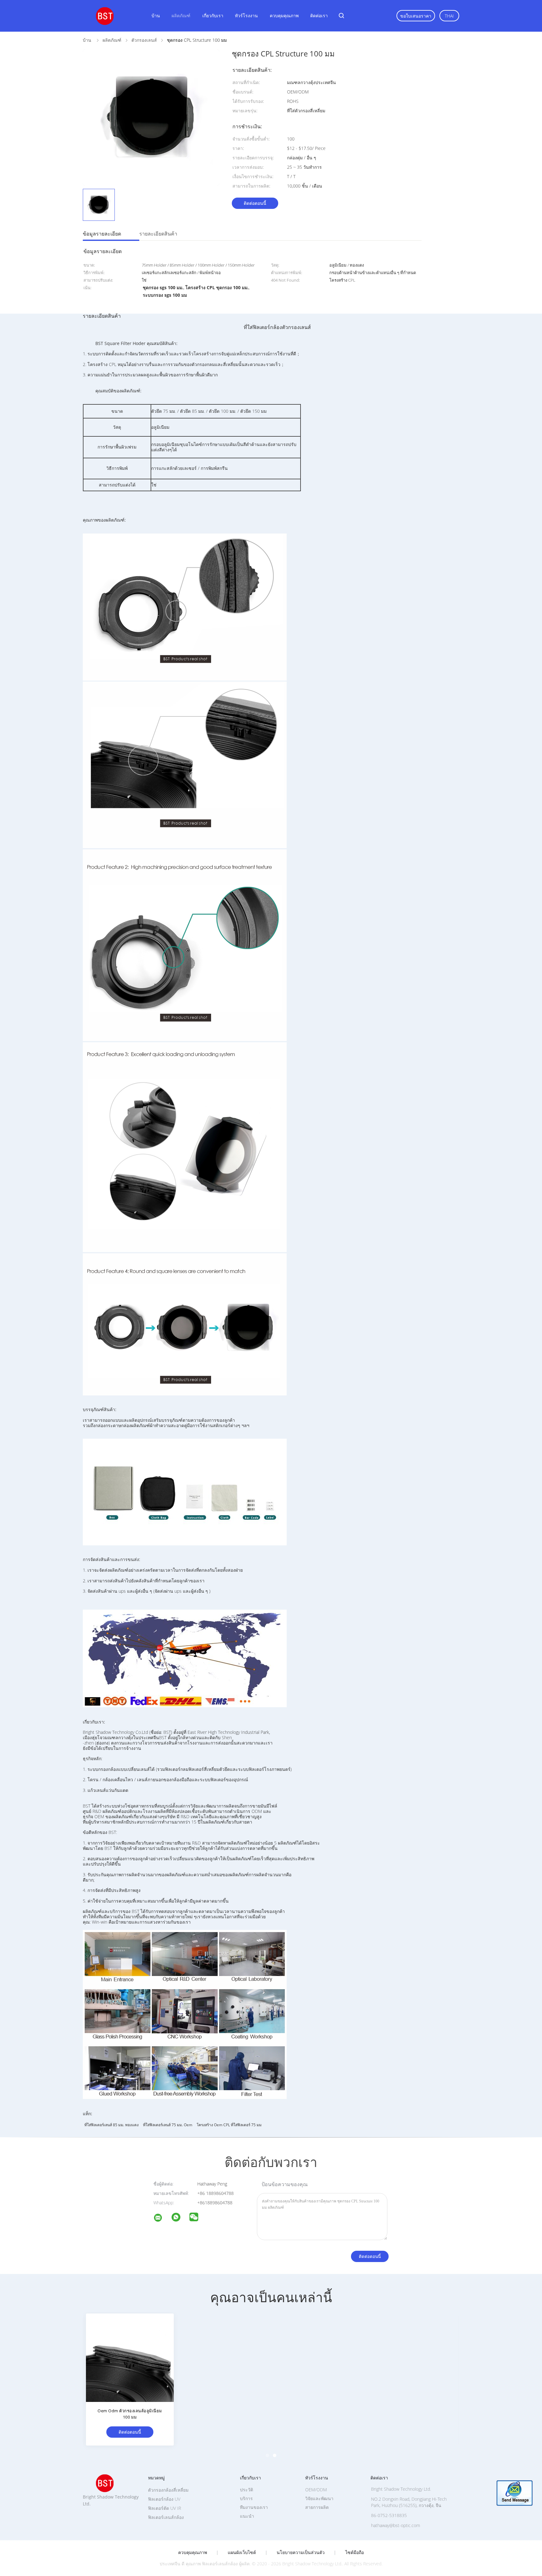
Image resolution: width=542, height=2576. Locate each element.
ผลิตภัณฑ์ (181, 16)
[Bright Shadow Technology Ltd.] (162, 2219)
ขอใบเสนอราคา (416, 16)
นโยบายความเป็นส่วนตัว (301, 2552)
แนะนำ (247, 2516)
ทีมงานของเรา (254, 2507)
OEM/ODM (316, 2490)
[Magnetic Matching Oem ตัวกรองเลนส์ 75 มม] (318, 2357)
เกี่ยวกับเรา (213, 16)
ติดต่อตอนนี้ (255, 203)
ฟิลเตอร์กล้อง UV (164, 2499)
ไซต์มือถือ (355, 2552)
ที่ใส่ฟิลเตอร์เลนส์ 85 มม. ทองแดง (112, 2125)
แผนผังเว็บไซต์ (242, 2552)
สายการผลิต (317, 2507)
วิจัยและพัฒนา (319, 2498)
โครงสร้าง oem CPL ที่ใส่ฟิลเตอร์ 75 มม (229, 2125)
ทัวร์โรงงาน (246, 16)
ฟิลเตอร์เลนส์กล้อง (166, 2517)
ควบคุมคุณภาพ (284, 16)
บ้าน (156, 16)
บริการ (246, 2498)
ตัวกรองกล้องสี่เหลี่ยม (168, 2490)
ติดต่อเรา (319, 16)
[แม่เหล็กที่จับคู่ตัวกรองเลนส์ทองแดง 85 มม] (412, 2357)
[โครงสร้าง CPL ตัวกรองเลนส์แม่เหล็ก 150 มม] (224, 2357)
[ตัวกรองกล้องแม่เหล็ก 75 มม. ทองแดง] (130, 2357)
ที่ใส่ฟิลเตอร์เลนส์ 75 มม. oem (168, 2125)
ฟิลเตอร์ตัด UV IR (165, 2508)
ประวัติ (247, 2490)
